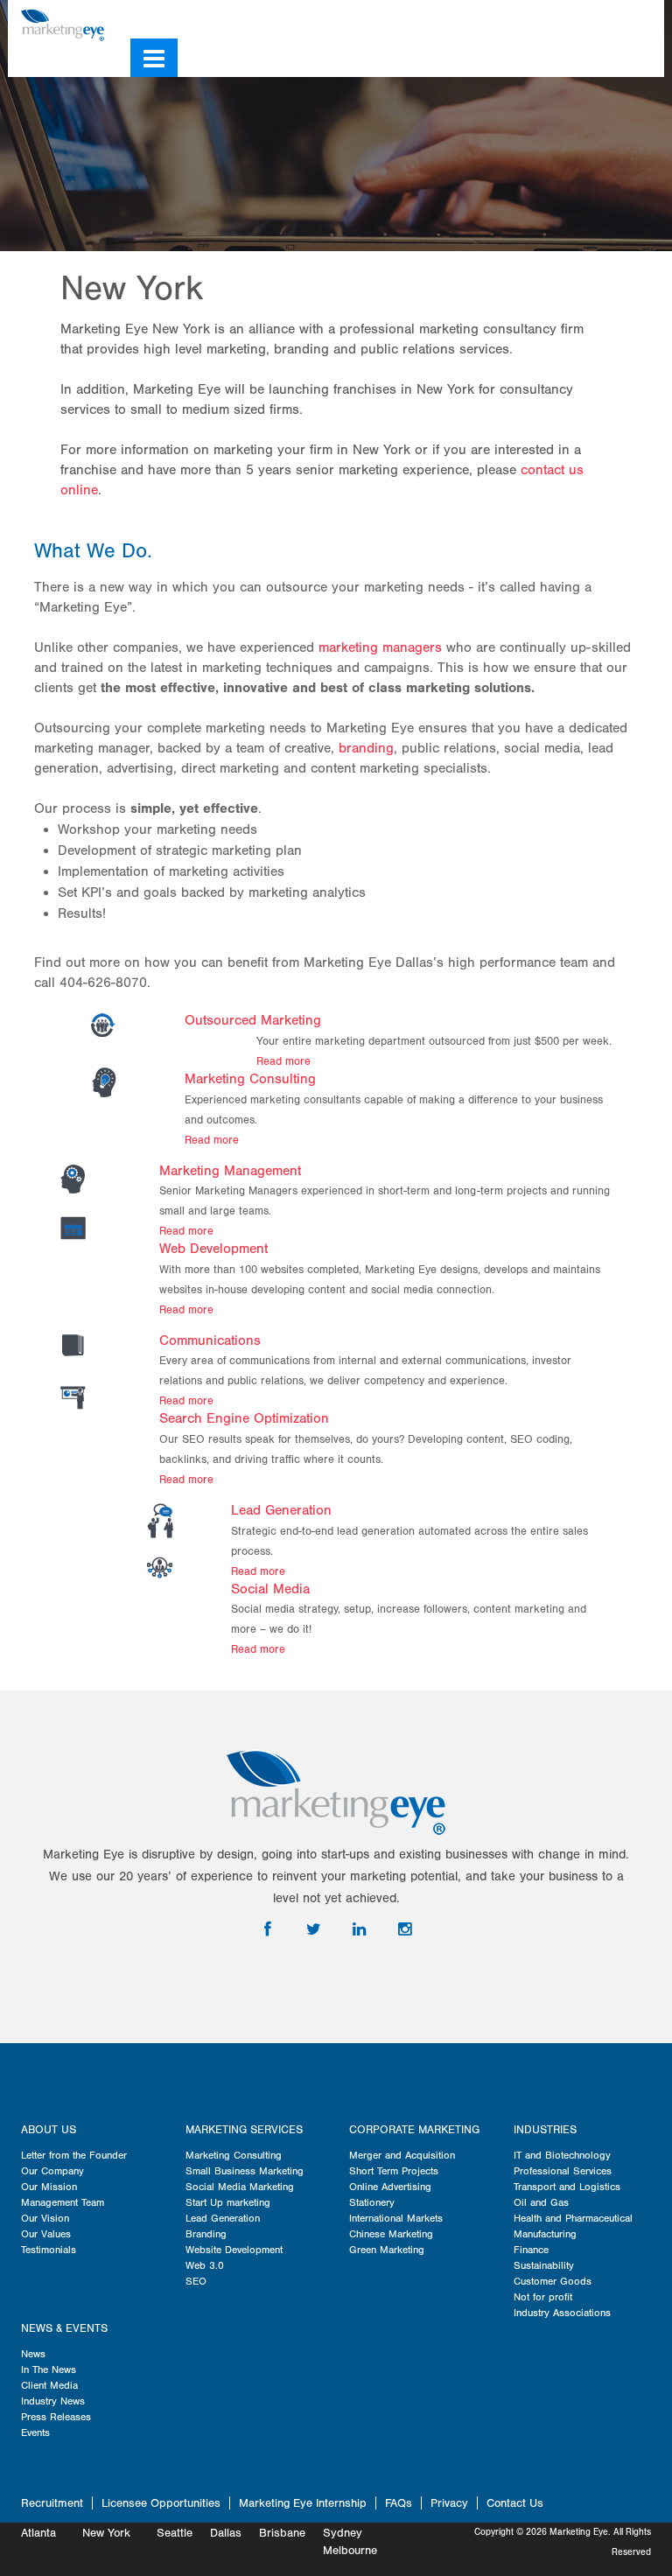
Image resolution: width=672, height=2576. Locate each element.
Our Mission (49, 2187)
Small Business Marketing (245, 2171)
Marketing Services (244, 2130)
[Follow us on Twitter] (577, 19)
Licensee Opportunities (161, 2503)
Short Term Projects (394, 2171)
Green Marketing (387, 2250)
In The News (49, 2369)
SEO (196, 2281)
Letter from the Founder (74, 2155)
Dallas (226, 2533)
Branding (206, 2234)
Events (35, 2432)
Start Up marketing (228, 2202)
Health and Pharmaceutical (573, 2218)
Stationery (372, 2202)
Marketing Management (230, 1171)
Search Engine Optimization (244, 1418)
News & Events (64, 2328)
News (33, 2354)
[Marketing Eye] (63, 24)
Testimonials (49, 2250)
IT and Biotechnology (562, 2155)
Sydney (343, 2533)
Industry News (53, 2401)
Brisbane (282, 2533)
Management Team (63, 2202)
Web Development (213, 1249)
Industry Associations (562, 2313)
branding (366, 748)
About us (49, 2130)
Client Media (49, 2385)
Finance (531, 2250)
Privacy (449, 2503)
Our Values (46, 2234)
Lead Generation (281, 1510)
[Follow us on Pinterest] (654, 19)
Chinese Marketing (391, 2234)
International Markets (396, 2218)
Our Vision (45, 2218)
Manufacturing (545, 2234)
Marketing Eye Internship (303, 2503)
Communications (210, 1340)
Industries (545, 2130)
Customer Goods (553, 2281)
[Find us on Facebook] (554, 19)
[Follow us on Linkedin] (603, 19)
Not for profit (543, 2297)
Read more (283, 1061)
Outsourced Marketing (253, 1020)
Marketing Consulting (250, 1079)
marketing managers (380, 647)
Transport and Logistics (567, 2187)
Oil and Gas (541, 2202)
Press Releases (56, 2417)
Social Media (270, 1589)
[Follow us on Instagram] (628, 19)
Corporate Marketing (414, 2130)
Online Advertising (390, 2187)
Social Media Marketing (240, 2187)
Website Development (234, 2250)
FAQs (399, 2503)
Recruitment (52, 2503)
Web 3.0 (205, 2265)
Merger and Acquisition (402, 2155)
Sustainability (544, 2265)
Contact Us (515, 2503)
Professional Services (563, 2171)
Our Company (52, 2171)
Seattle (175, 2533)
